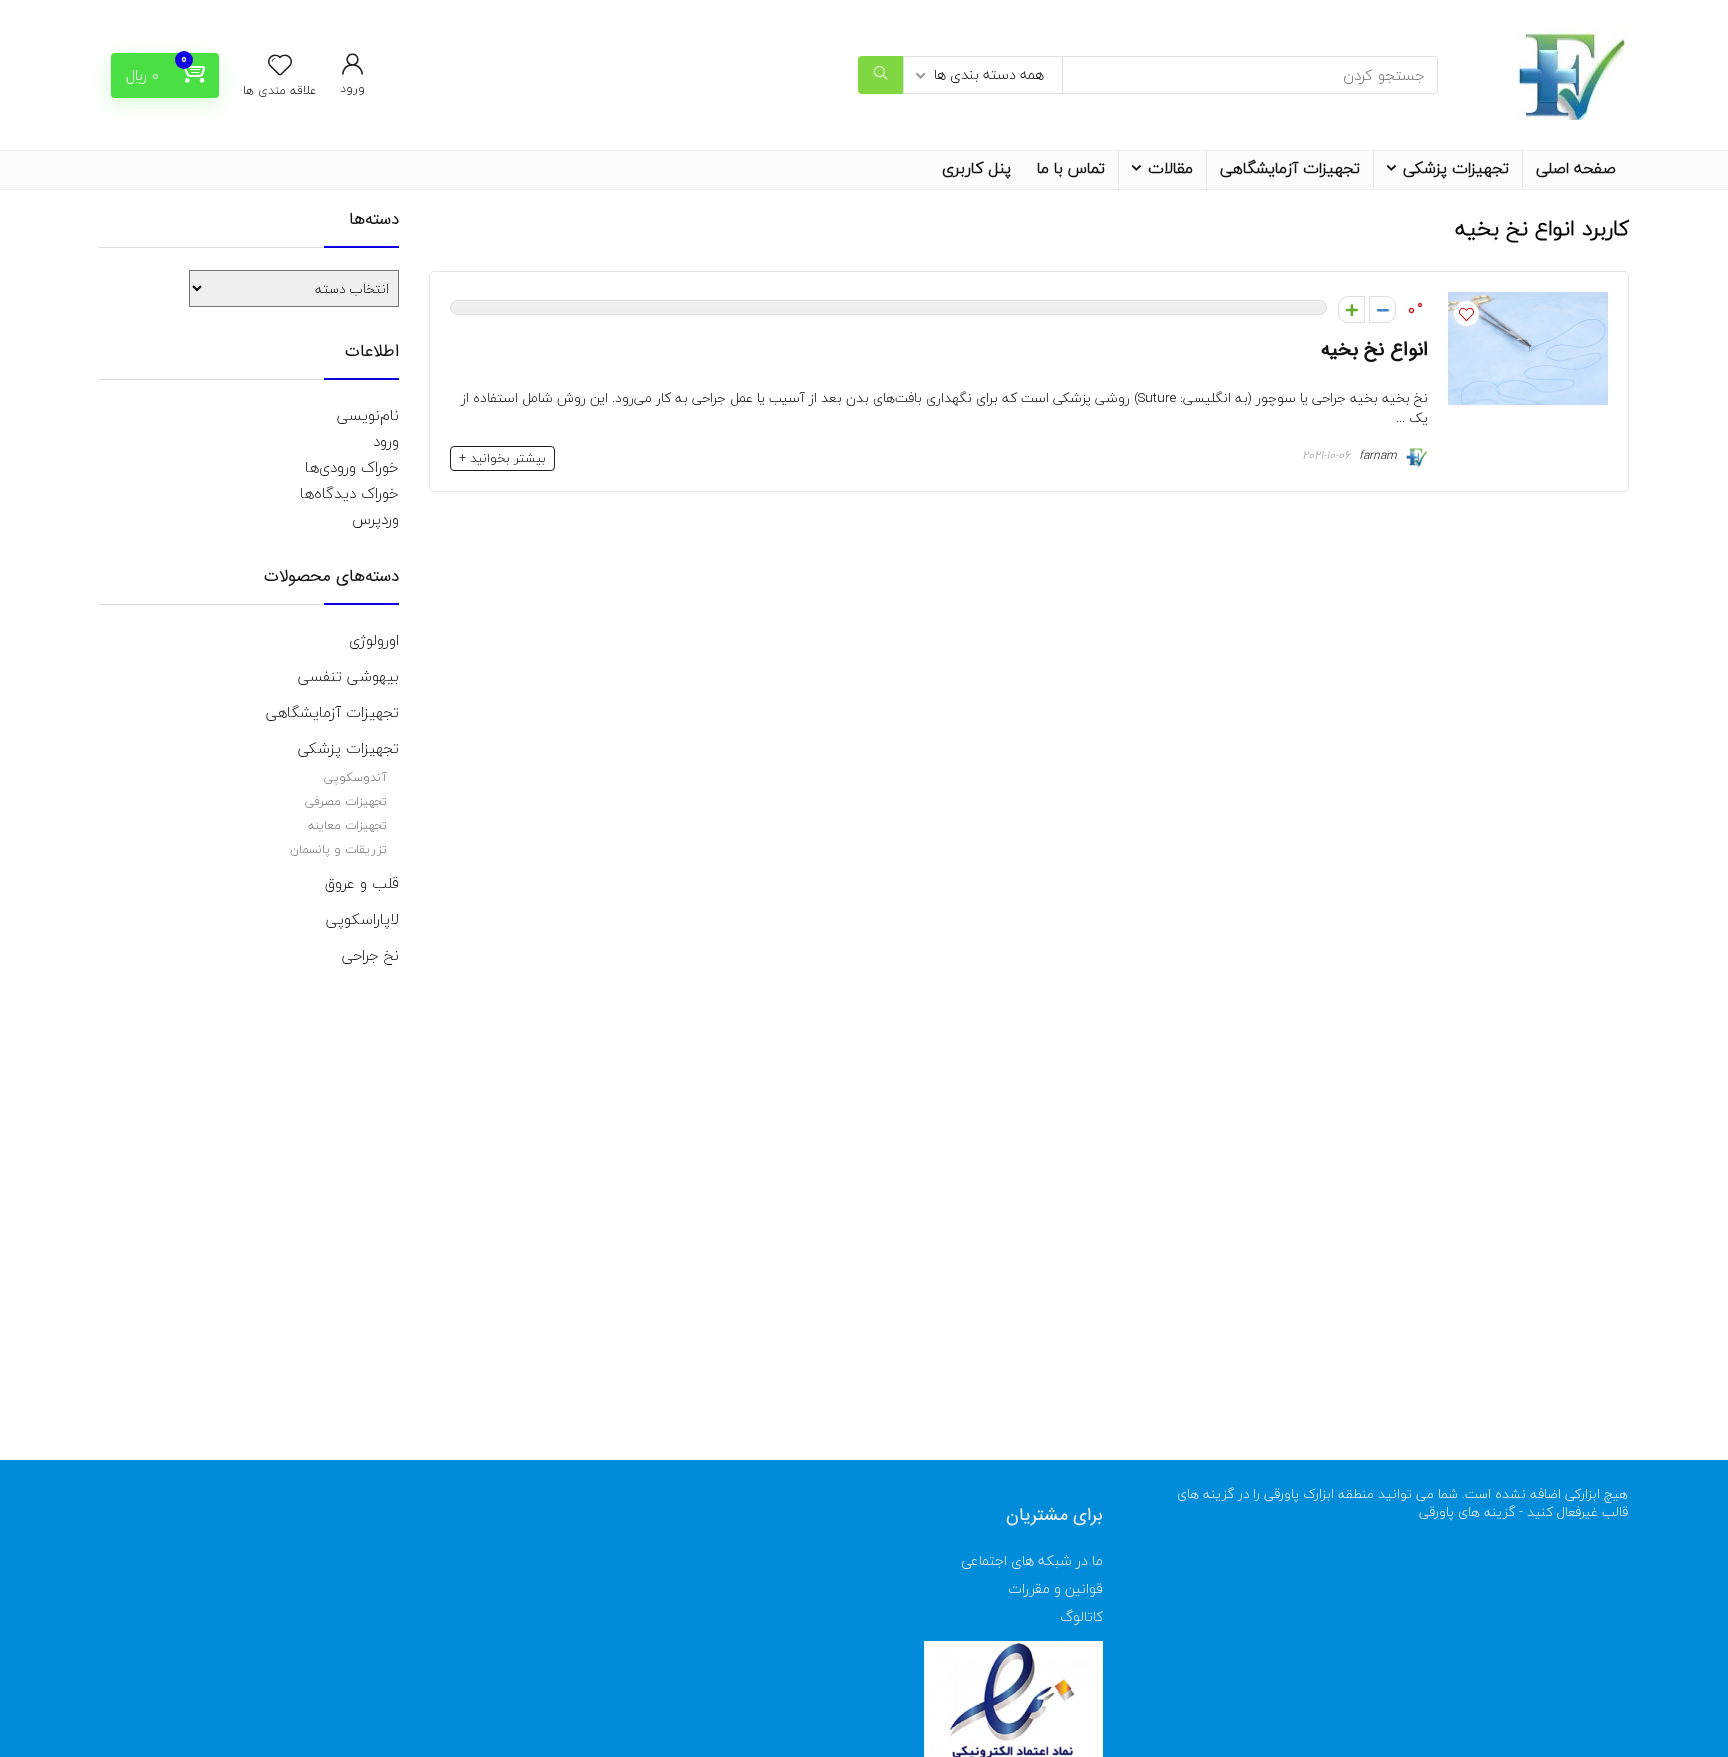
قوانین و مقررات (1055, 1588)
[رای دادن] (1351, 309)
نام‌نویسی (368, 415)
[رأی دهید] (1382, 309)
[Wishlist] (280, 67)
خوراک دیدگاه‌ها (349, 493)
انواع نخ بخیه (1374, 350)
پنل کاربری (976, 168)
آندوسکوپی (355, 777)
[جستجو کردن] (880, 75)
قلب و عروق (362, 883)
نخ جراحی (370, 955)
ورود (386, 441)
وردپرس (375, 519)
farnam (1380, 455)
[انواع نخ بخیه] (1528, 305)
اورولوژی (374, 640)
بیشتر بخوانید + (502, 458)
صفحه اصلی (1576, 168)
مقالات (1170, 168)
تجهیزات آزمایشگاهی (1290, 168)
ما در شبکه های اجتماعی (1032, 1560)
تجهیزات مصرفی (346, 801)
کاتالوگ (1081, 1616)
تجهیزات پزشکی (1456, 168)
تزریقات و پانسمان (338, 849)
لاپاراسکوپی (362, 919)
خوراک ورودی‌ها (352, 467)
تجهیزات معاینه (347, 825)
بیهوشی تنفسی (348, 676)
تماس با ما (1071, 168)
